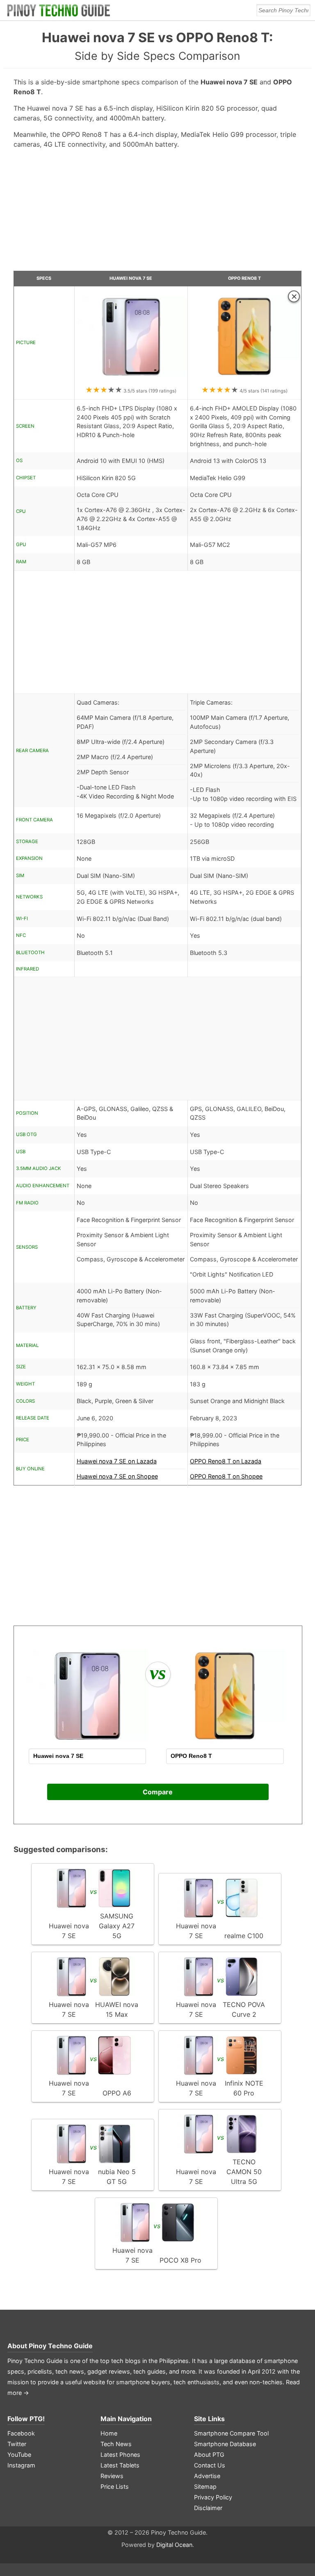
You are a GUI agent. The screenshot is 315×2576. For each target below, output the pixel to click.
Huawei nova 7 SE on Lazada (117, 1461)
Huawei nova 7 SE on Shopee (117, 1476)
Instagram (21, 2465)
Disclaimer (208, 2508)
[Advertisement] (158, 213)
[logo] (59, 10)
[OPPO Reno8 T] (244, 380)
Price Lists (115, 2486)
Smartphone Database (225, 2444)
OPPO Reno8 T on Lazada (226, 1461)
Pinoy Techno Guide (61, 2346)
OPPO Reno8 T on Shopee (226, 1476)
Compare (158, 1792)
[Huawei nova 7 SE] (131, 380)
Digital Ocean (174, 2545)
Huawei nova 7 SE (131, 278)
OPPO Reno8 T (244, 278)
